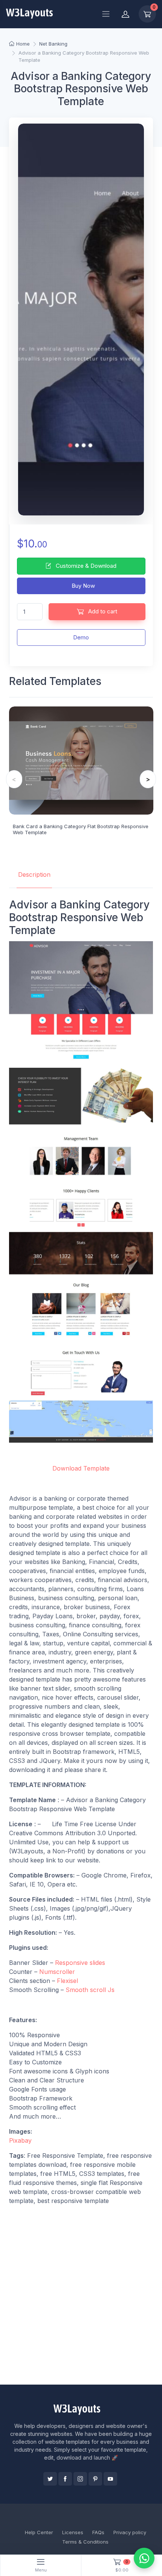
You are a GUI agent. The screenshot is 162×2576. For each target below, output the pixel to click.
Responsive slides (80, 1963)
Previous (14, 779)
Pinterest (95, 2479)
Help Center (39, 2532)
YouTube (110, 2479)
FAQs (98, 2532)
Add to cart (102, 611)
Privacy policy (130, 2532)
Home (23, 44)
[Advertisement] (81, 2295)
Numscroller (57, 1972)
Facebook (65, 2479)
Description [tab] (34, 874)
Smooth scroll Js (90, 1990)
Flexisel (67, 1981)
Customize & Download (85, 566)
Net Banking (53, 44)
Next (148, 779)
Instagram (80, 2479)
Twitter (50, 2479)
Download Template (81, 1468)
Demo (81, 637)
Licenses (73, 2532)
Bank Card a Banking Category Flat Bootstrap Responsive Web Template (81, 829)
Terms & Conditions (85, 2542)
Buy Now (83, 586)
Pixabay (20, 2140)
